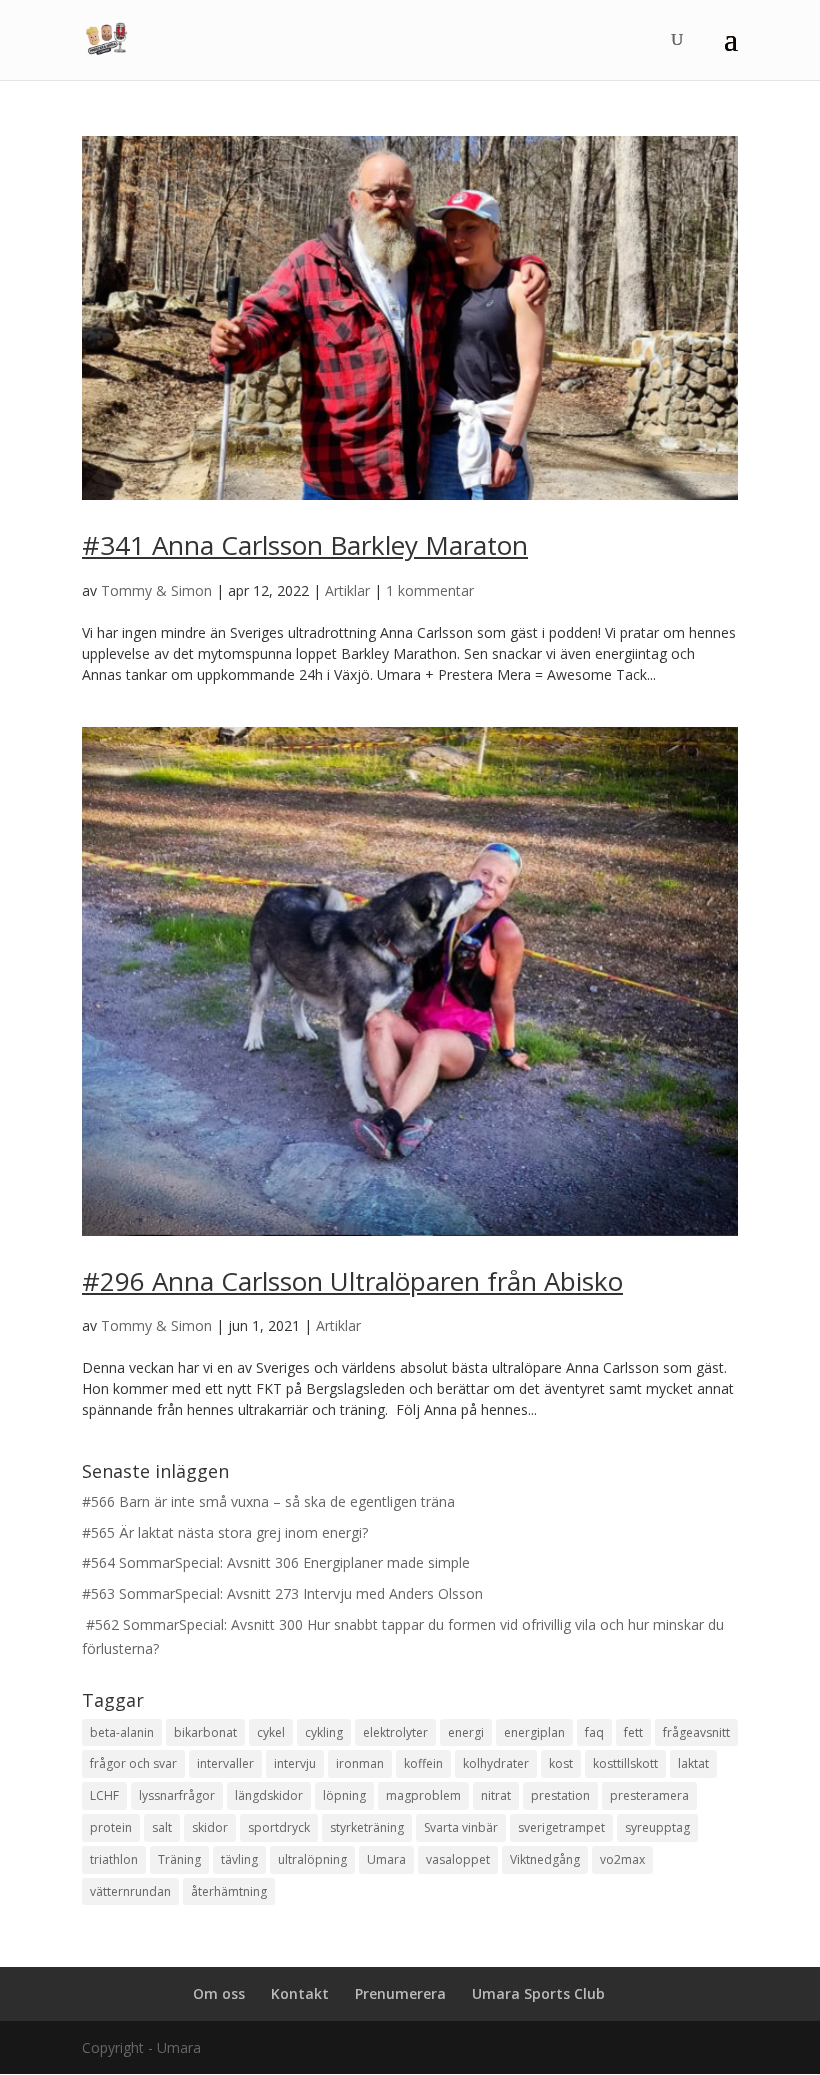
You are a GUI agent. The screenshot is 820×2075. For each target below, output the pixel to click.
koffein (423, 1763)
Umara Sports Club (538, 1993)
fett (633, 1732)
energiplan (534, 1732)
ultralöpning (312, 1859)
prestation (560, 1795)
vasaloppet (458, 1859)
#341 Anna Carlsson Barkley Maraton (305, 545)
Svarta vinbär (461, 1827)
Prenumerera (400, 1993)
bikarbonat (205, 1732)
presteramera (649, 1795)
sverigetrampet (561, 1827)
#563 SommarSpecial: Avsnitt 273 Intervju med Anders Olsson (282, 1593)
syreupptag (657, 1827)
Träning (179, 1859)
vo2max (622, 1859)
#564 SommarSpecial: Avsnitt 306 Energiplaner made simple (276, 1562)
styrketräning (367, 1827)
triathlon (114, 1859)
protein (111, 1827)
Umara (386, 1859)
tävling (239, 1859)
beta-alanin (122, 1732)
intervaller (225, 1763)
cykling (324, 1732)
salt (162, 1827)
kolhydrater (496, 1763)
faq (594, 1732)
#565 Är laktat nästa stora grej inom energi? (225, 1532)
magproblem (423, 1795)
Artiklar (347, 590)
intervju (295, 1763)
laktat (693, 1763)
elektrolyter (395, 1732)
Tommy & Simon (156, 590)
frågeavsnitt (696, 1732)
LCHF (104, 1795)
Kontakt (300, 1993)
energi (466, 1732)
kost (561, 1763)
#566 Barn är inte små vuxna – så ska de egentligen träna (268, 1501)
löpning (344, 1795)
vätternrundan (130, 1891)
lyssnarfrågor (177, 1795)
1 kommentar (430, 590)
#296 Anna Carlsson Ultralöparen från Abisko (352, 1281)
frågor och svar (133, 1763)
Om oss (219, 1993)
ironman (360, 1763)
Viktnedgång (545, 1859)
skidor (210, 1827)
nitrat (496, 1795)
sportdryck (279, 1827)
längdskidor (269, 1795)
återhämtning (229, 1891)
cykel (271, 1732)
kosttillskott (625, 1763)
